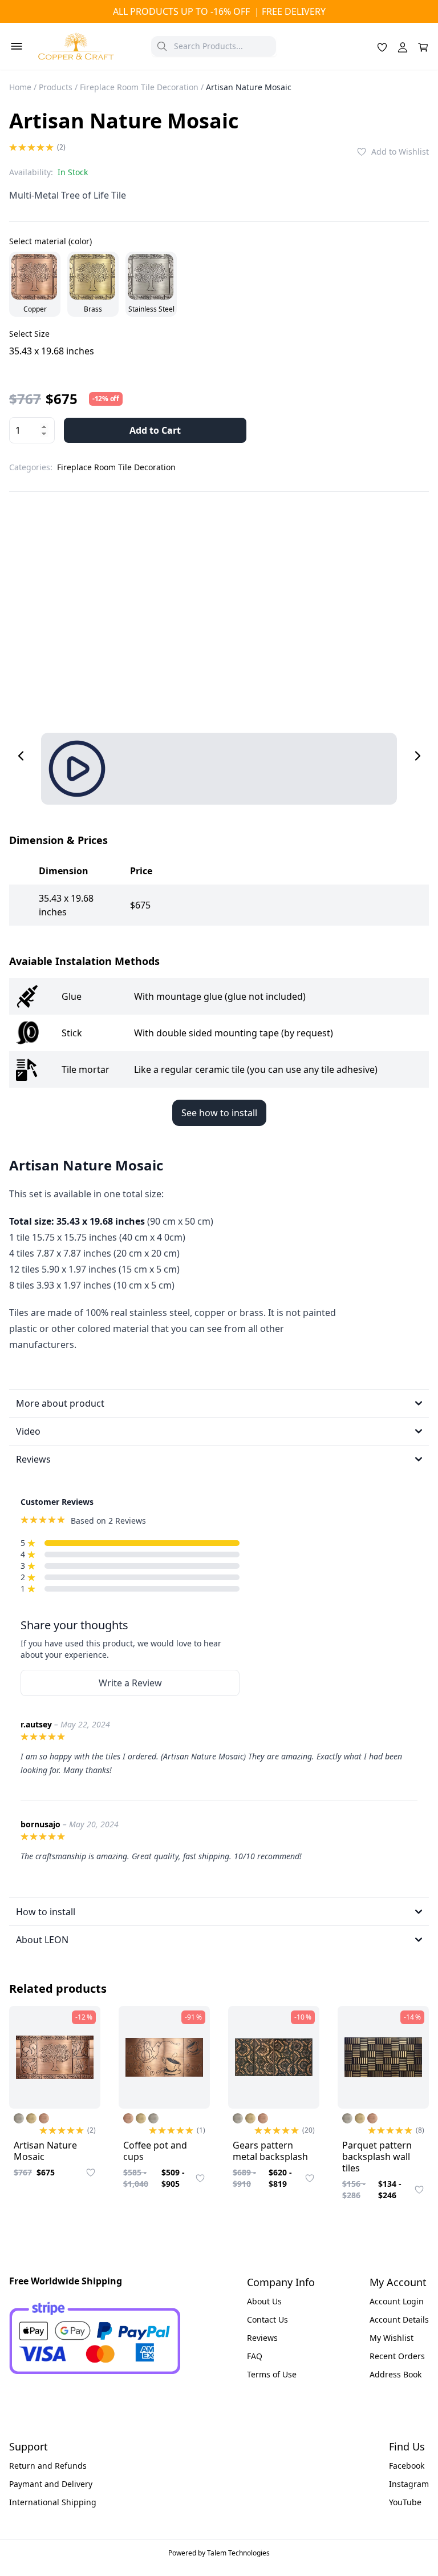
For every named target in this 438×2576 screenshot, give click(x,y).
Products (56, 87)
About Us (264, 2301)
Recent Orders (397, 2356)
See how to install (219, 1113)
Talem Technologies (238, 2553)
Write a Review (130, 1683)
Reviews (262, 2338)
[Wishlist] (382, 46)
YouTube (405, 2502)
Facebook (407, 2466)
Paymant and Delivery (51, 2484)
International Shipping (53, 2502)
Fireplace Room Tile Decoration (139, 87)
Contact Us (267, 2319)
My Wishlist (392, 2338)
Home (20, 87)
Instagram (409, 2484)
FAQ (255, 2356)
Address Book (396, 2374)
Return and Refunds (48, 2466)
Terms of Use (272, 2374)
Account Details (399, 2319)
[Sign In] (403, 46)
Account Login (397, 2301)
